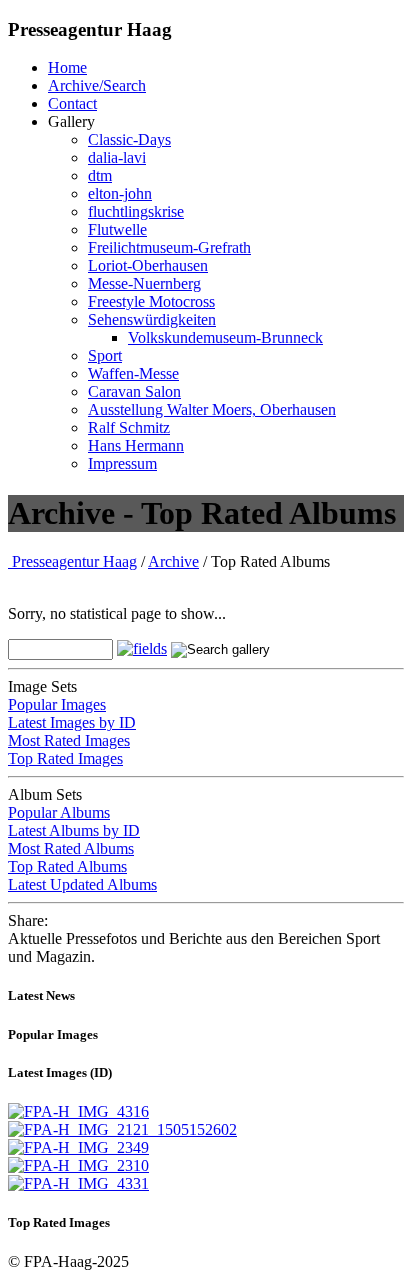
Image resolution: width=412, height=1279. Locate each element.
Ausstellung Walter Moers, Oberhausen (212, 409)
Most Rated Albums (71, 848)
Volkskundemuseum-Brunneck (225, 337)
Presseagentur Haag (72, 561)
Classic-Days (129, 139)
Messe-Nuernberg (144, 283)
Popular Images (57, 704)
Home (67, 67)
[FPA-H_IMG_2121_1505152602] (122, 1129)
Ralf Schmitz (129, 427)
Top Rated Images (65, 758)
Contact (72, 103)
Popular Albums (59, 812)
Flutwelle (117, 229)
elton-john (120, 193)
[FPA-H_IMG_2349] (78, 1147)
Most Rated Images (69, 740)
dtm (100, 175)
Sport (105, 355)
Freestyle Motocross (151, 301)
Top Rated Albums (67, 866)
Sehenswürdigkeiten (152, 319)
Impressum (122, 463)
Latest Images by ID (72, 722)
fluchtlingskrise (136, 211)
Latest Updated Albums (82, 884)
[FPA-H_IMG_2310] (78, 1165)
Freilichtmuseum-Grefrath (169, 247)
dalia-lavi (117, 157)
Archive (173, 561)
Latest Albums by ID (74, 830)
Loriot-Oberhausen (148, 265)
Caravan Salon (134, 391)
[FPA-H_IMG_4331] (78, 1183)
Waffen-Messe (133, 373)
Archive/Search (97, 85)
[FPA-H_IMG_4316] (78, 1111)
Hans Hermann (136, 445)
